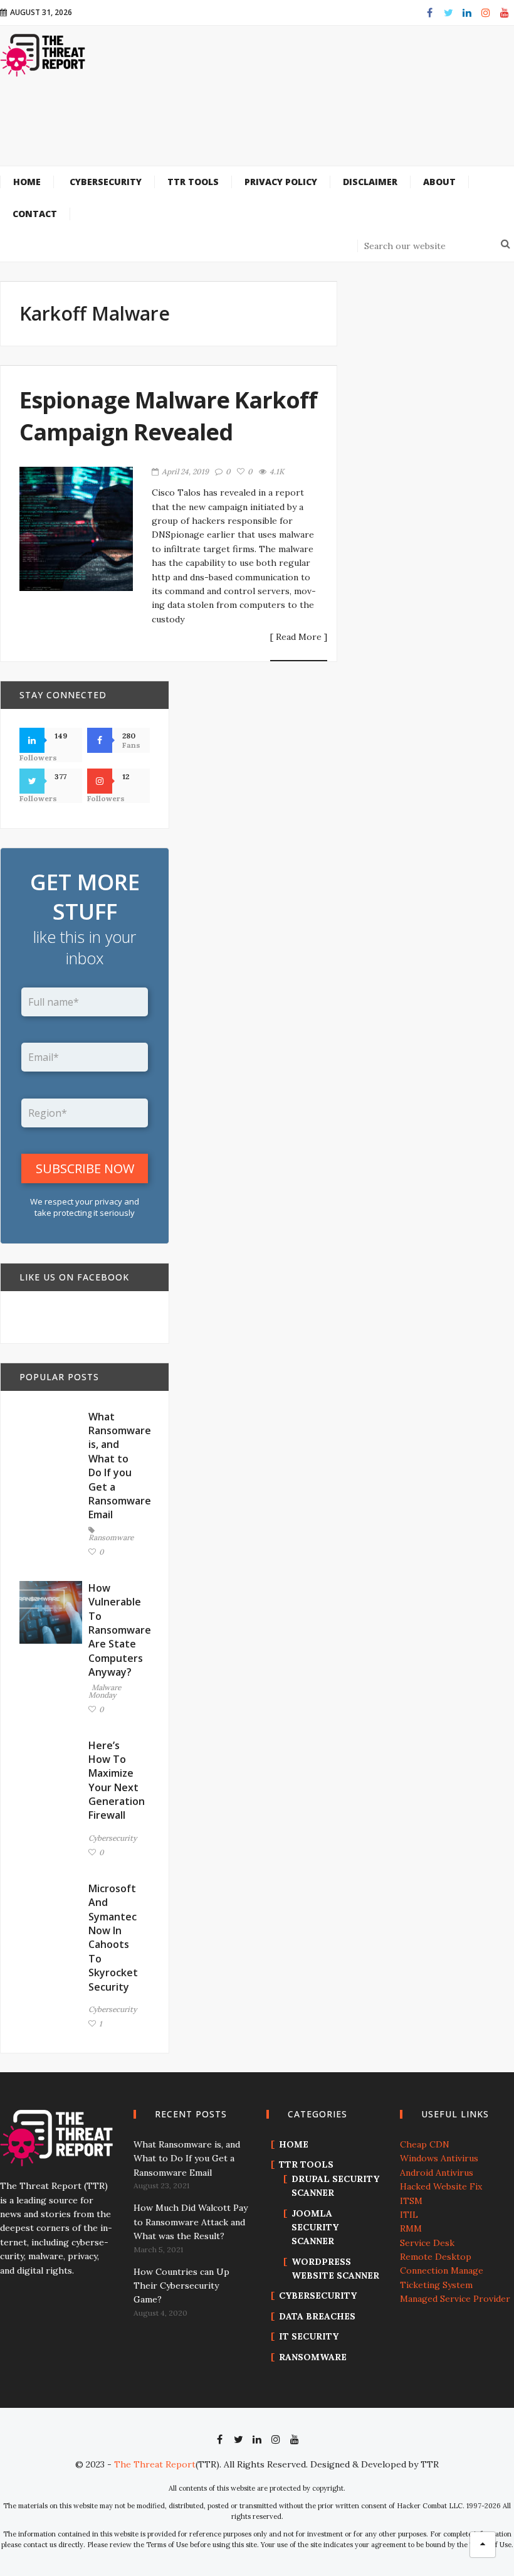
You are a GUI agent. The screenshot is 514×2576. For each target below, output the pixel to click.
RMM (411, 2228)
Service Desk (427, 2243)
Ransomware (111, 1537)
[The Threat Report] (43, 55)
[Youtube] (505, 13)
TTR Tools (306, 2164)
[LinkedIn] (467, 13)
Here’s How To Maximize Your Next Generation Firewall (117, 1780)
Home (294, 2144)
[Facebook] (429, 13)
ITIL (409, 2215)
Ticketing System (436, 2285)
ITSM (411, 2201)
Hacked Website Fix (441, 2186)
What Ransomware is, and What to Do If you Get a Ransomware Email (120, 1466)
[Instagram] (486, 13)
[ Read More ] (299, 637)
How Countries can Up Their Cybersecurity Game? (181, 2286)
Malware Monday (105, 1692)
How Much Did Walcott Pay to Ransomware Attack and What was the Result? (191, 2222)
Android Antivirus (437, 2173)
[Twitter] (448, 13)
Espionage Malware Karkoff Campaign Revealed (168, 416)
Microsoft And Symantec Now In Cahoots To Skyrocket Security (113, 1938)
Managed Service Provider (455, 2299)
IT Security (309, 2336)
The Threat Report (155, 2464)
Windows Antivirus (439, 2158)
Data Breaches (317, 2316)
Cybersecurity (113, 1838)
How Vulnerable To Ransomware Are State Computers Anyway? (120, 1630)
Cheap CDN (425, 2144)
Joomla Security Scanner (315, 2227)
